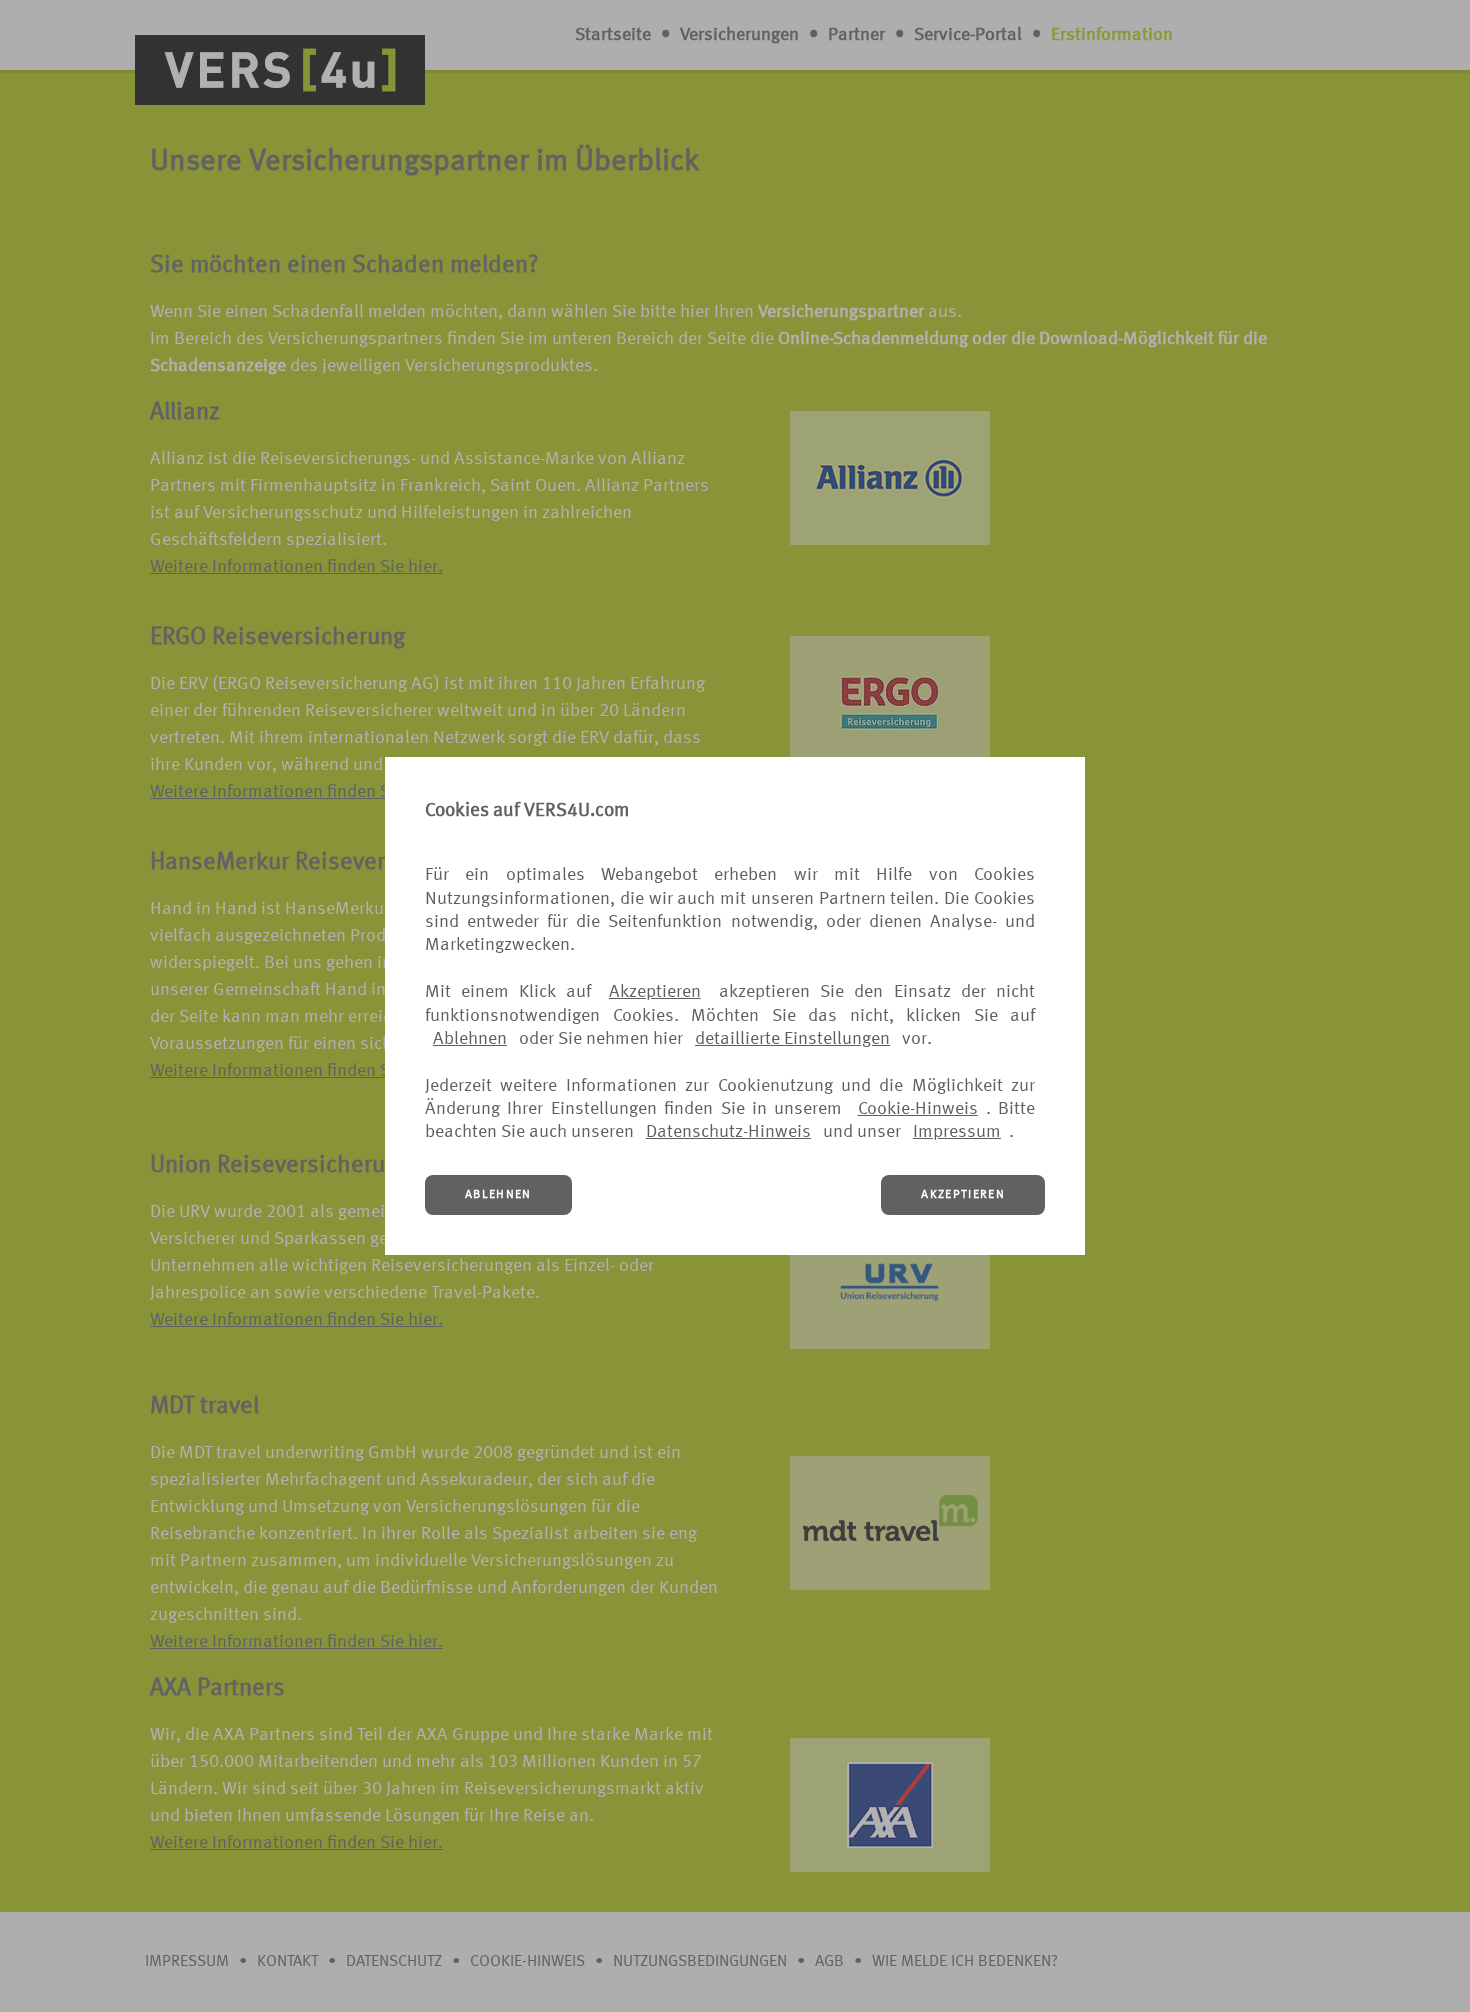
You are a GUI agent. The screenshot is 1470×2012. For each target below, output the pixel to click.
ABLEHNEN (498, 1195)
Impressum (957, 1132)
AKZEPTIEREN (963, 1195)
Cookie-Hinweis (918, 1109)
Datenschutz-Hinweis (728, 1132)
